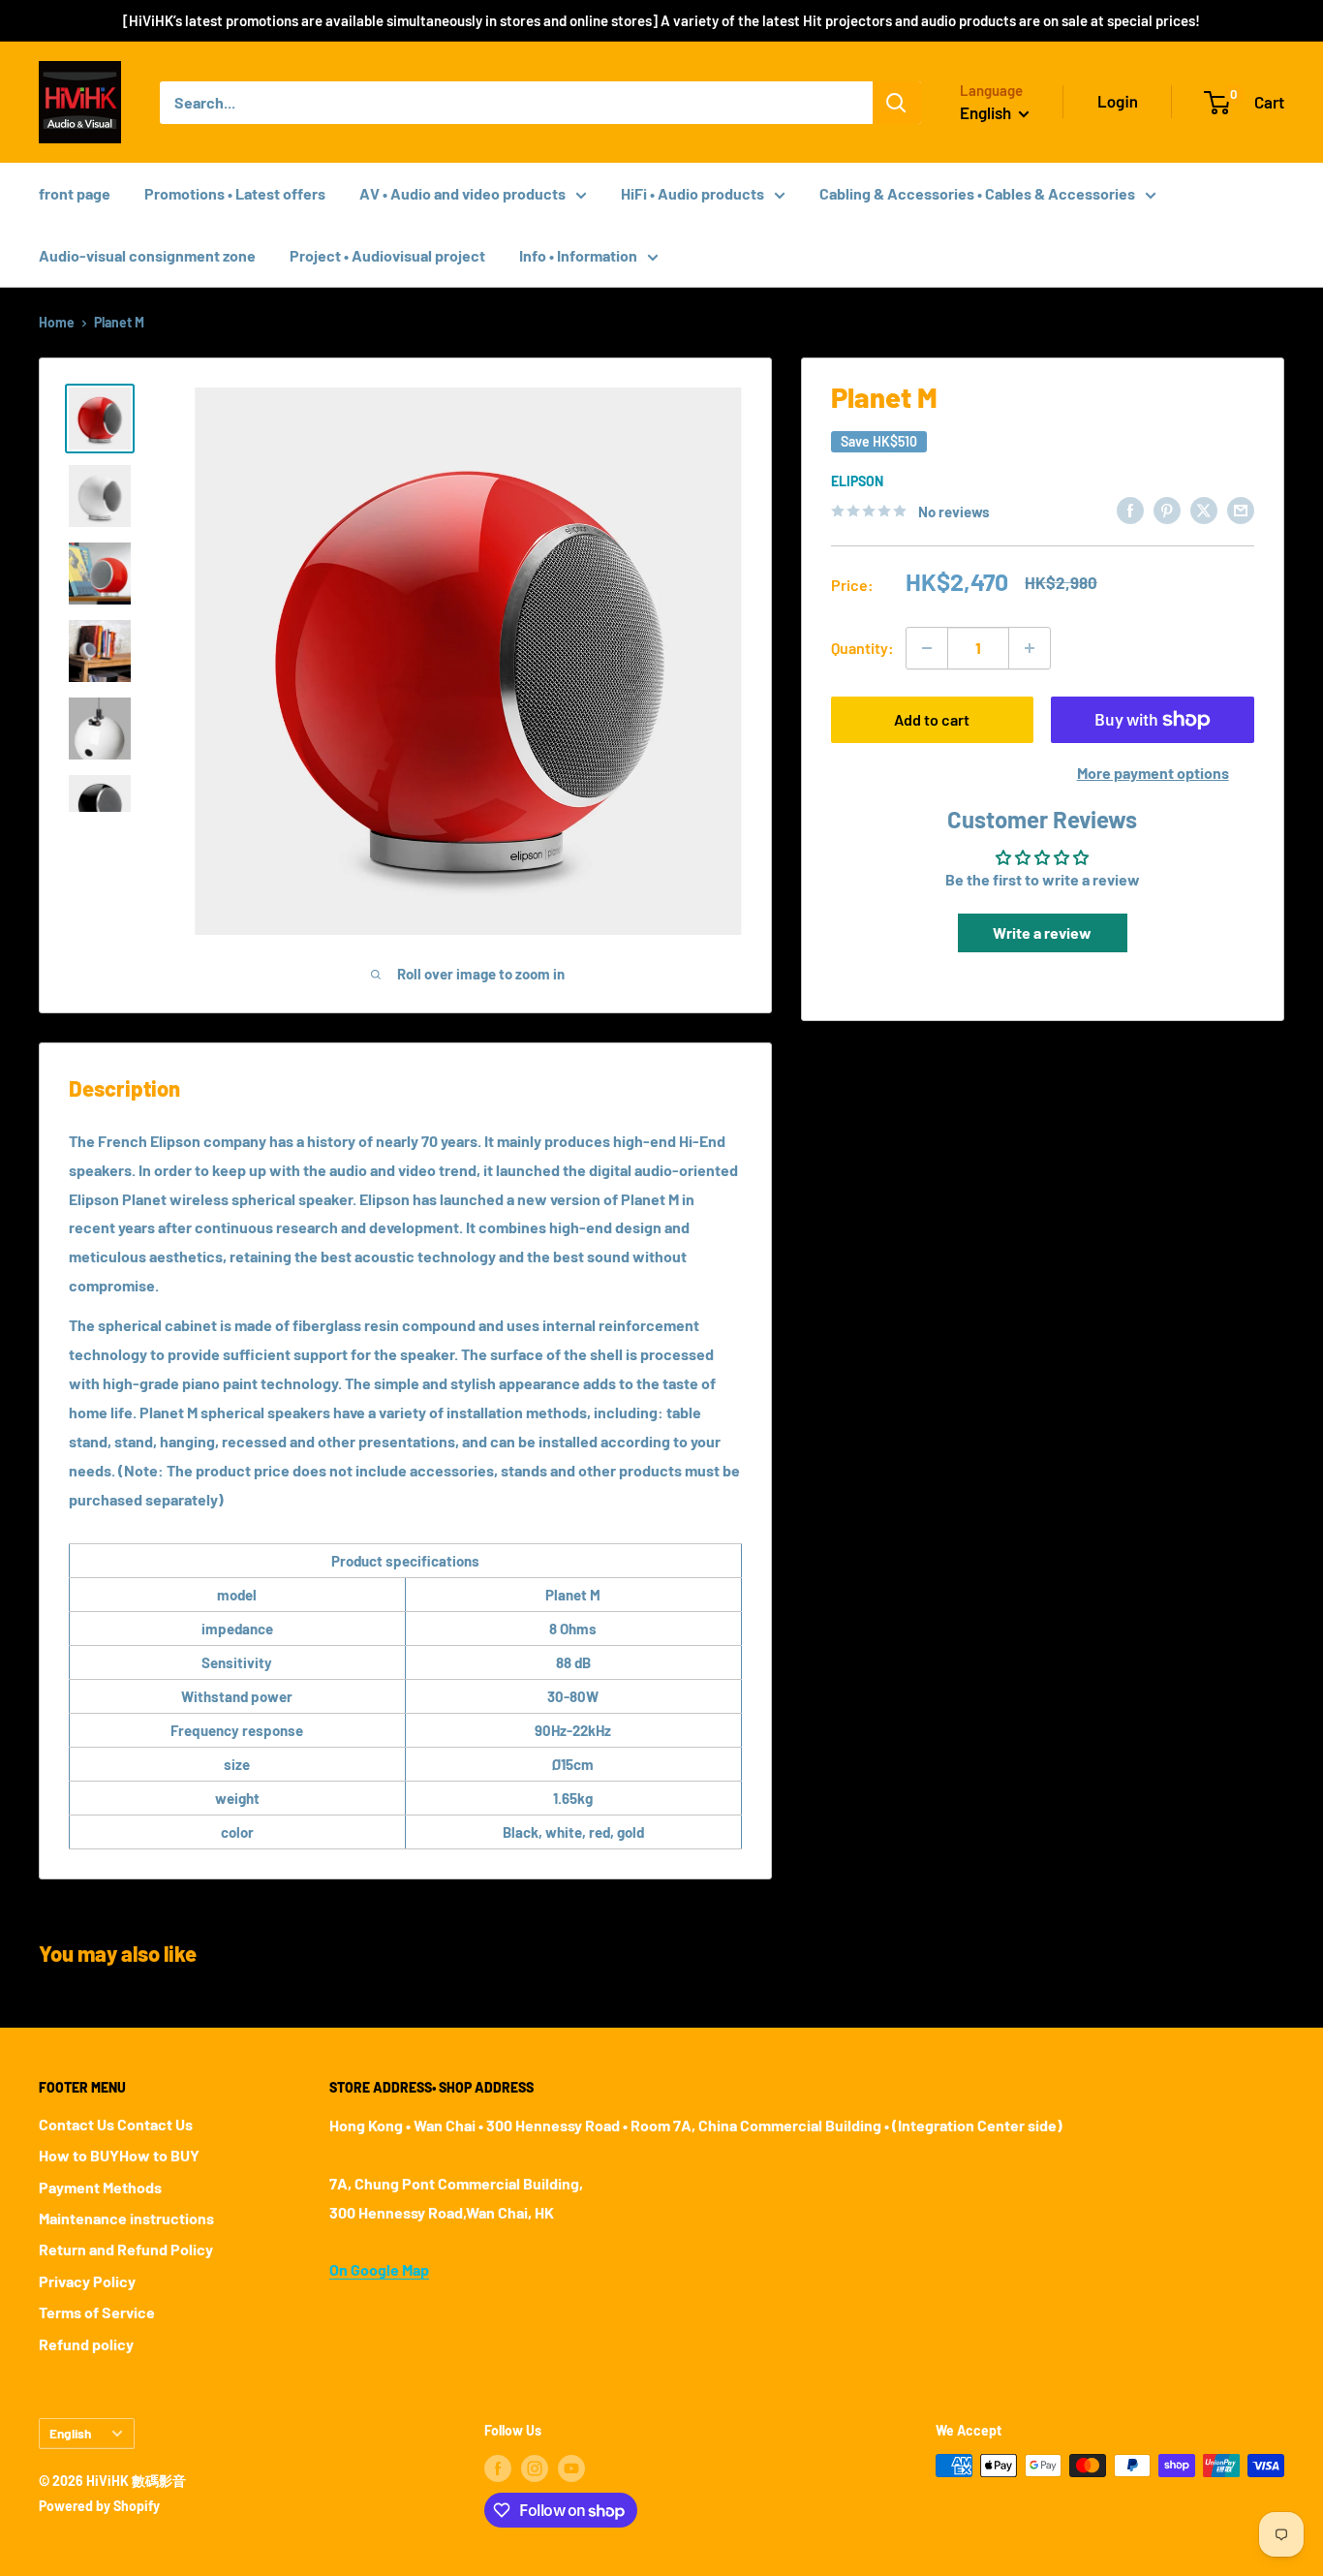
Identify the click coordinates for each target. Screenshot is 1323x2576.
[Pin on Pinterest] (1167, 509)
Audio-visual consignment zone (147, 255)
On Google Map (379, 2269)
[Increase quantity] (1030, 648)
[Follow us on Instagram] (535, 2467)
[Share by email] (1241, 509)
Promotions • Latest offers (235, 193)
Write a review (1042, 932)
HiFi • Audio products (692, 193)
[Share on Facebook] (1130, 509)
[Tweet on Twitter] (1204, 509)
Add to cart (932, 719)
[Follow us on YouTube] (571, 2467)
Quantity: (862, 648)
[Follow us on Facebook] (498, 2467)
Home (57, 322)
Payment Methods (100, 2187)
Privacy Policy (87, 2281)
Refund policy (86, 2344)
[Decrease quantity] (927, 648)
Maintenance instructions (126, 2218)
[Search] (897, 103)
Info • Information (578, 255)
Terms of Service (97, 2312)
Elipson (857, 481)
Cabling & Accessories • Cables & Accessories (977, 193)
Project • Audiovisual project (387, 255)
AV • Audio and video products (462, 193)
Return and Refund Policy (126, 2249)
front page (75, 193)
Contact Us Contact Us (116, 2124)
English (70, 2433)
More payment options (1153, 773)
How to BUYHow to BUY (119, 2155)
